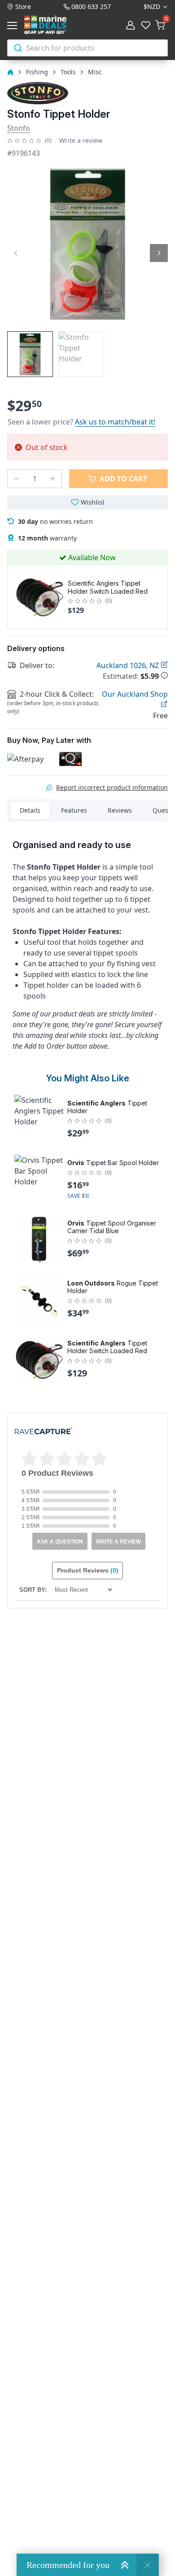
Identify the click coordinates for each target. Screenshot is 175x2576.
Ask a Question (60, 1542)
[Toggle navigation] (14, 26)
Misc (95, 72)
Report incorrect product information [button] (112, 787)
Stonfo (19, 128)
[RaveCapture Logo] (44, 1432)
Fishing (37, 72)
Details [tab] (30, 810)
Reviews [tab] (120, 810)
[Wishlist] (146, 26)
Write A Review (118, 1542)
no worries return (55, 521)
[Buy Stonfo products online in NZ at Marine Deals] (38, 93)
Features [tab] (74, 810)
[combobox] (87, 48)
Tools (68, 72)
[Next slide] (159, 253)
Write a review (81, 140)
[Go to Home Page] (10, 72)
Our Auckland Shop (135, 694)
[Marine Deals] (56, 25)
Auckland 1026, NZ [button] (129, 665)
